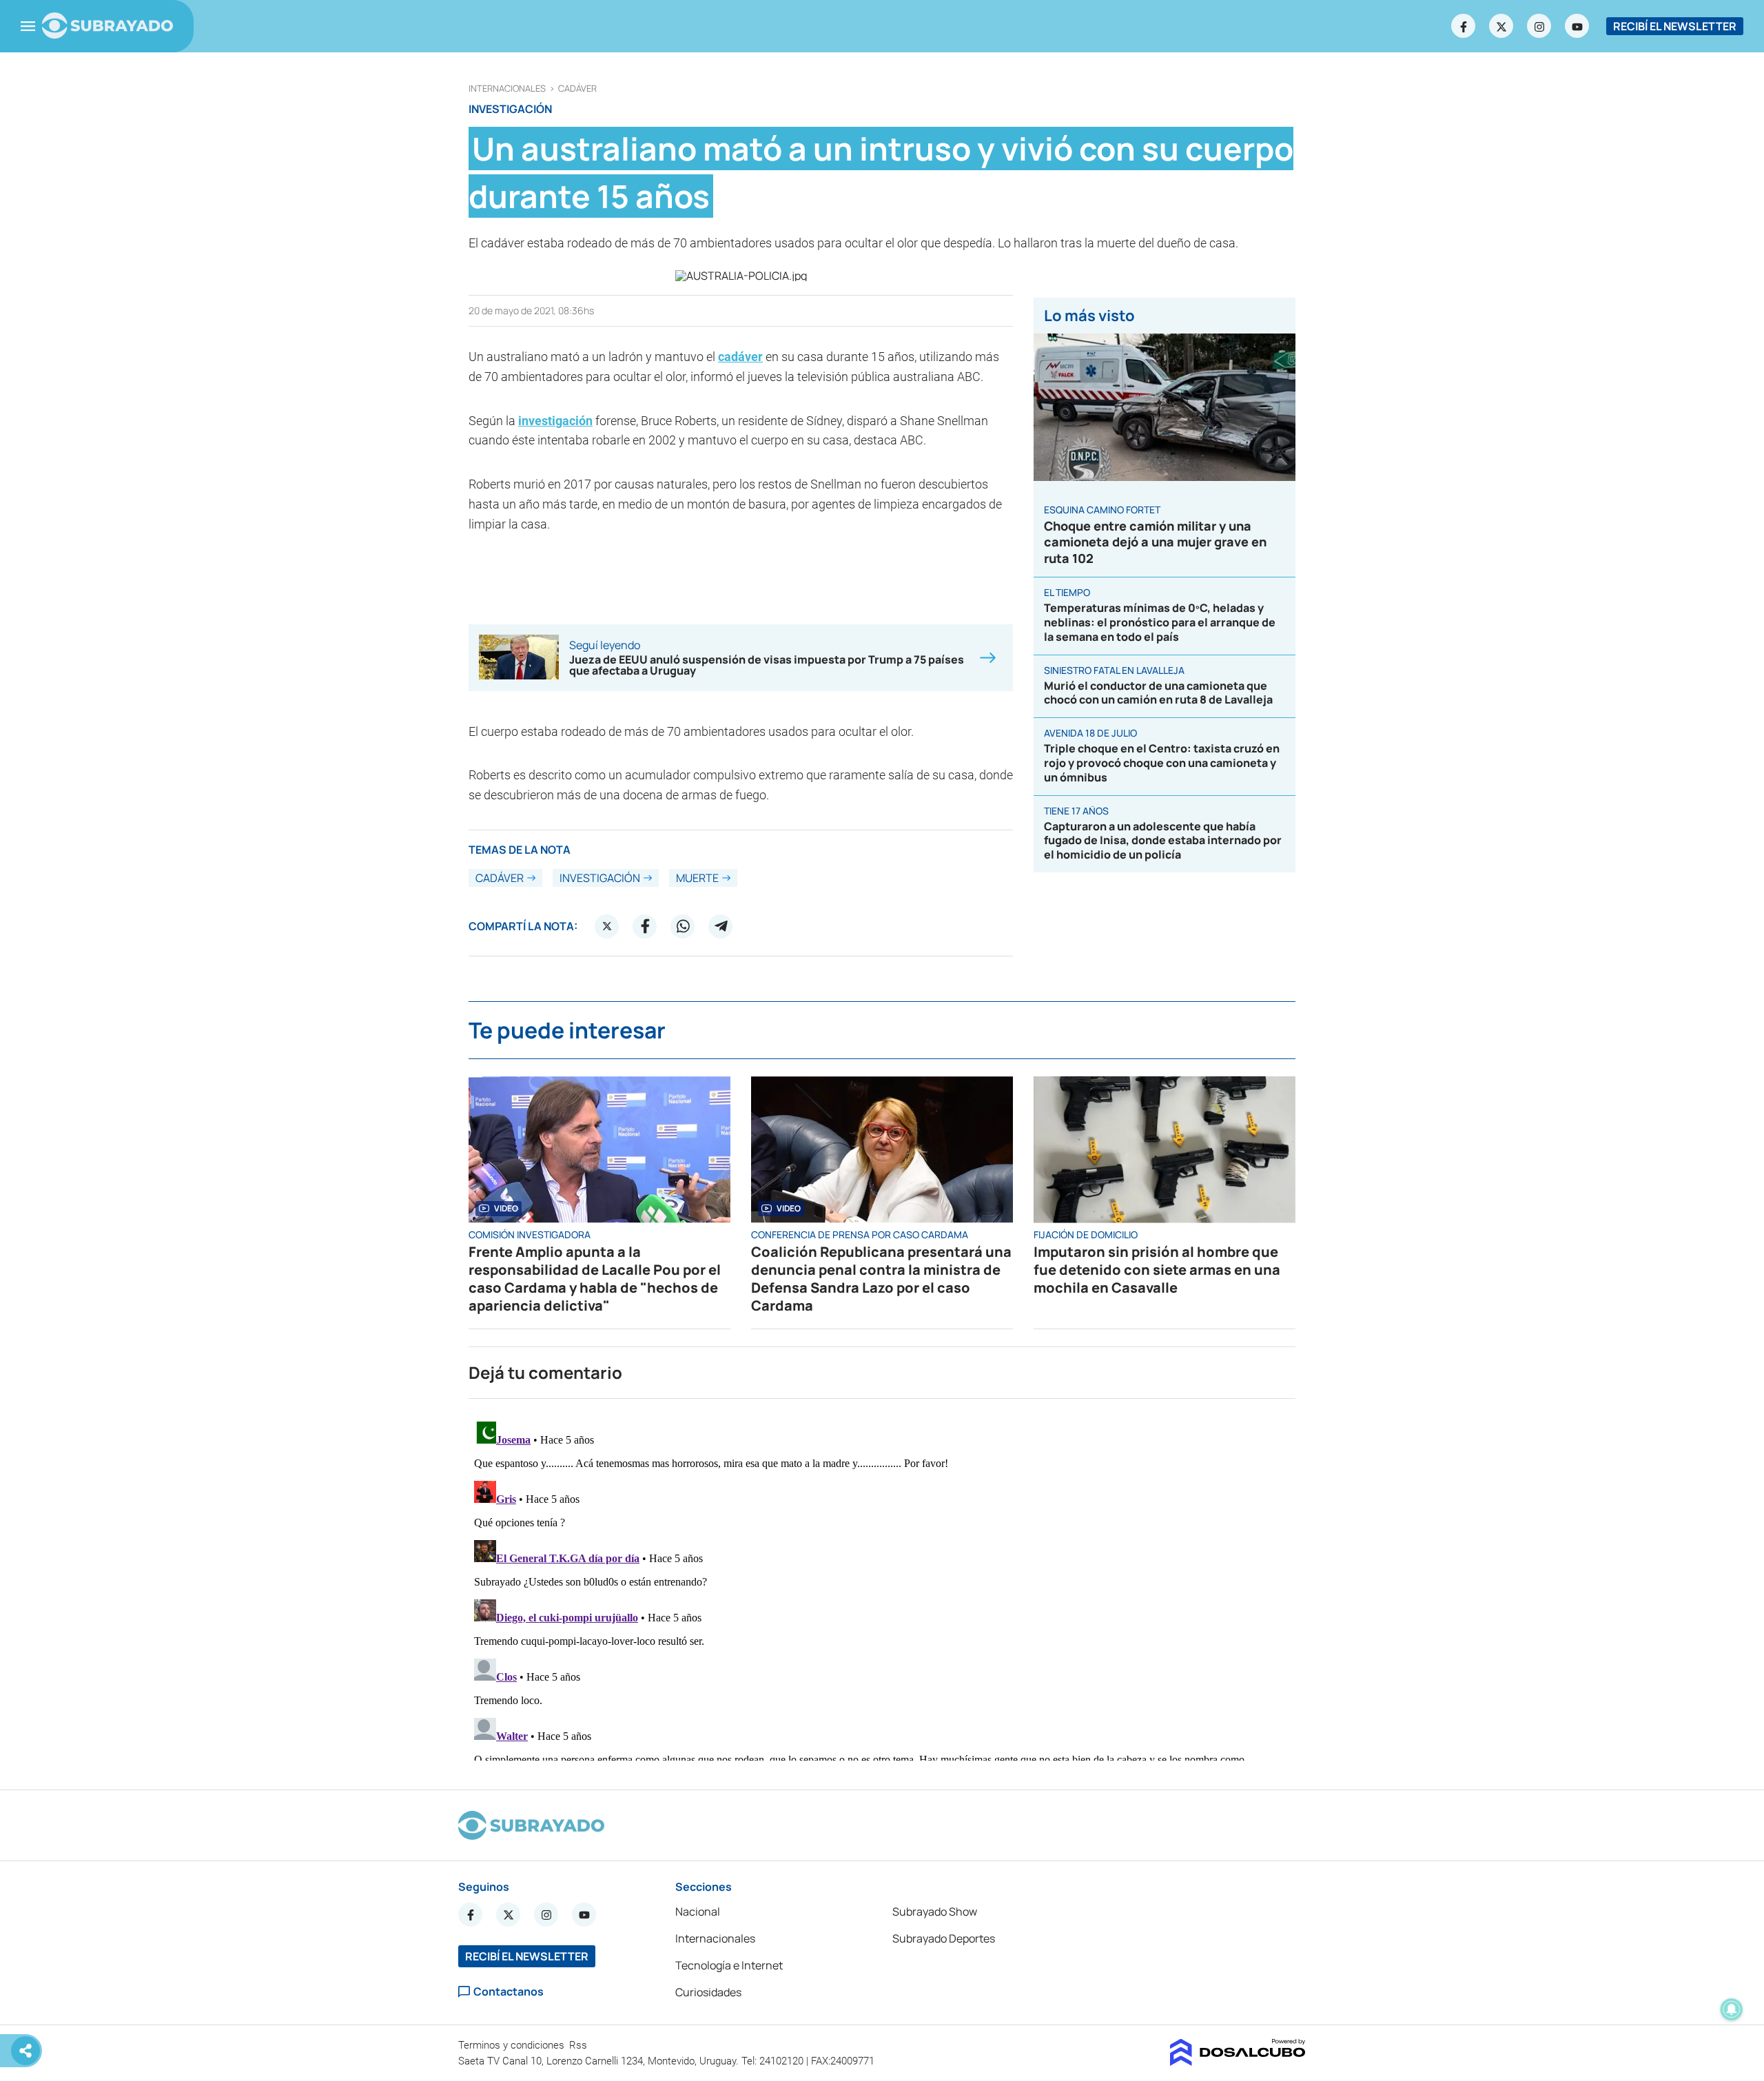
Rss (580, 2045)
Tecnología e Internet (729, 1965)
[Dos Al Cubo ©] (1238, 2062)
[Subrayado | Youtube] (1577, 26)
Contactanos (509, 1992)
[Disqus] (882, 1588)
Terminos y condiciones (513, 2045)
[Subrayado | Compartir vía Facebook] (645, 926)
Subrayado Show (935, 1911)
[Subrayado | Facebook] (1464, 26)
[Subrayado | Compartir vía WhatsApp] (683, 926)
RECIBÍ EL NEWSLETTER (1675, 26)
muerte (697, 878)
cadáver (577, 89)
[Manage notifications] (1732, 2009)
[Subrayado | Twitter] (1501, 26)
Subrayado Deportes (944, 1938)
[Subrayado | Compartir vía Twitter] (607, 926)
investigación (555, 421)
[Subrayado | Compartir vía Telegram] (721, 926)
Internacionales (507, 89)
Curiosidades (708, 1992)
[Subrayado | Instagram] (1539, 26)
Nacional (698, 1911)
